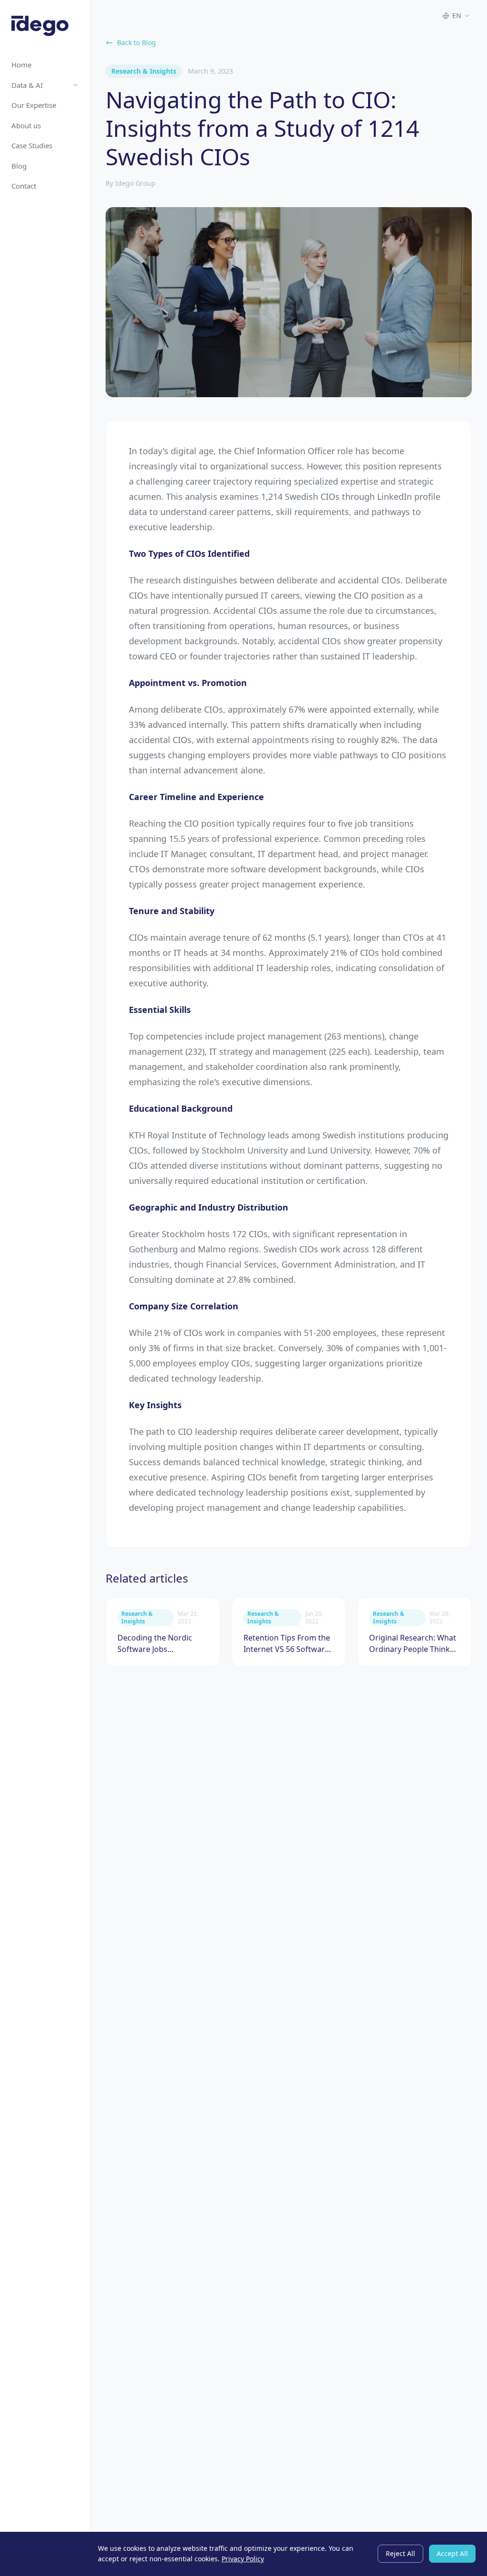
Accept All (452, 2553)
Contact (24, 186)
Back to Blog (136, 43)
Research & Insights (144, 71)
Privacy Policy (243, 2559)
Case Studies (32, 145)
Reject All (400, 2553)
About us (26, 125)
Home (21, 65)
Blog (19, 166)
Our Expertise (34, 105)
